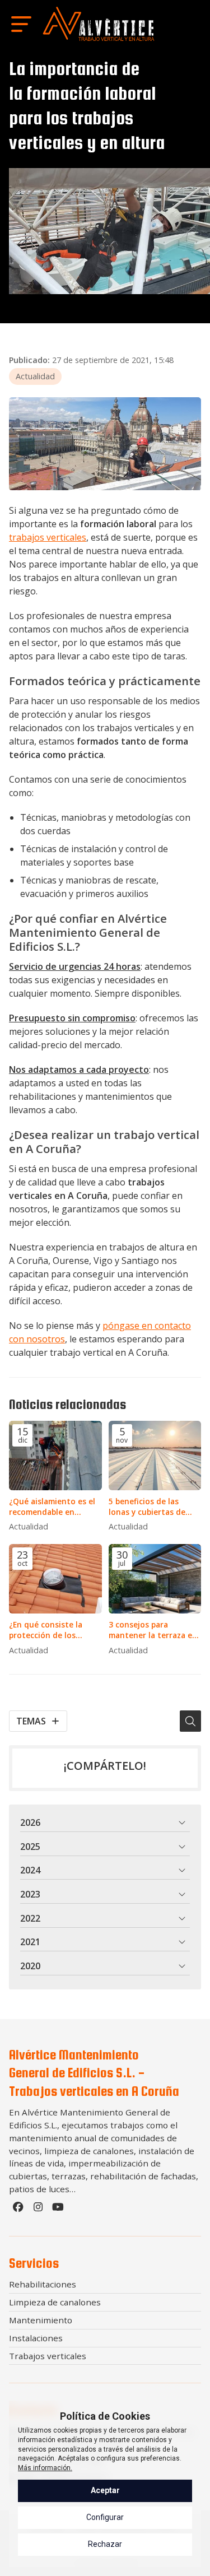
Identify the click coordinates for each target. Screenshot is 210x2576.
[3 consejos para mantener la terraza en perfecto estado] (155, 1579)
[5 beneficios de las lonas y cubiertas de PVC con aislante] (155, 1456)
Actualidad (35, 376)
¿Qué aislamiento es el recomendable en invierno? (52, 1506)
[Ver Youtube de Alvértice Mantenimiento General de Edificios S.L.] (59, 2210)
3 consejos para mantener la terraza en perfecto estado (153, 1630)
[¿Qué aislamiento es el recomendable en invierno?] (55, 1456)
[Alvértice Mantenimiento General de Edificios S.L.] (99, 24)
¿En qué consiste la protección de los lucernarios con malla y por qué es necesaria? (53, 1630)
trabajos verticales (48, 537)
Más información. (45, 2468)
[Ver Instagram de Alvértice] (39, 2210)
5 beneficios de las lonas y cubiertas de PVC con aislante (147, 1506)
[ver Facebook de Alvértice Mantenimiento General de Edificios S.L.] (19, 2210)
